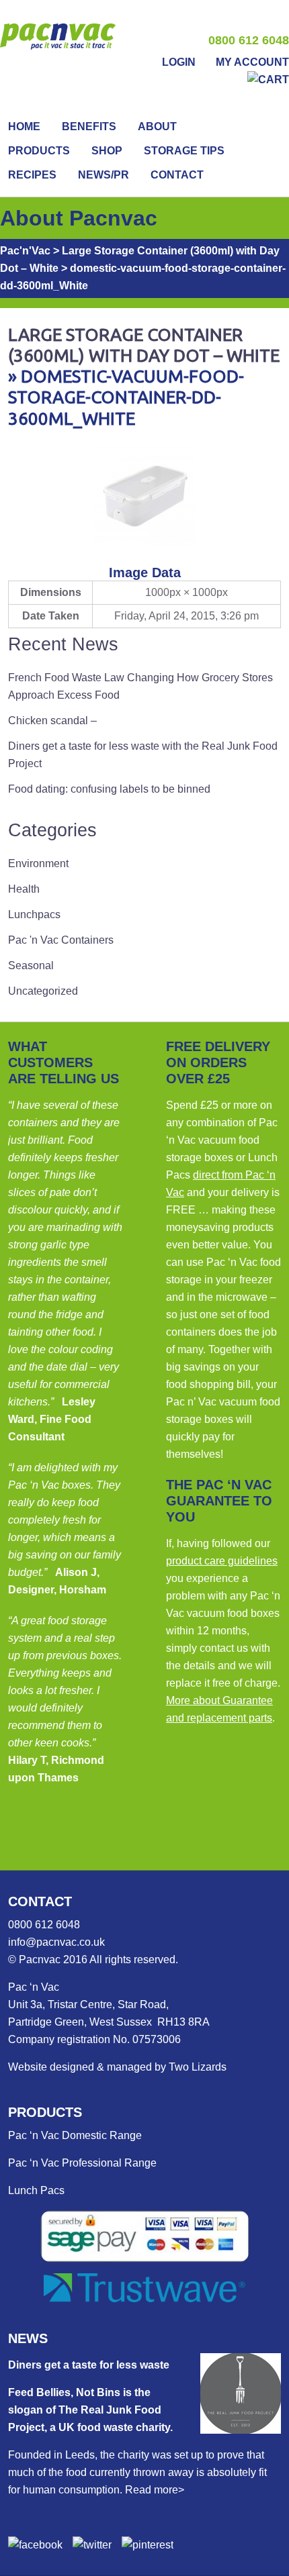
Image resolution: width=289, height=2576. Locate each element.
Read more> (155, 2490)
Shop (107, 151)
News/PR (104, 175)
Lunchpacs (34, 914)
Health (24, 889)
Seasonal (31, 965)
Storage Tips (184, 151)
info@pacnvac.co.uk (56, 1942)
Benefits (89, 127)
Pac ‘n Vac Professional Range (82, 2163)
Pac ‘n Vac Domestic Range (75, 2135)
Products (39, 151)
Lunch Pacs (36, 2190)
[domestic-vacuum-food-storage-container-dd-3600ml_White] (144, 542)
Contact (177, 175)
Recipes (32, 175)
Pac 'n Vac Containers (61, 940)
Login (179, 62)
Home (24, 127)
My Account (252, 62)
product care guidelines (222, 1561)
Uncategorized (43, 991)
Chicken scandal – (52, 721)
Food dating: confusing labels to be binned (109, 789)
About (157, 127)
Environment (38, 863)
